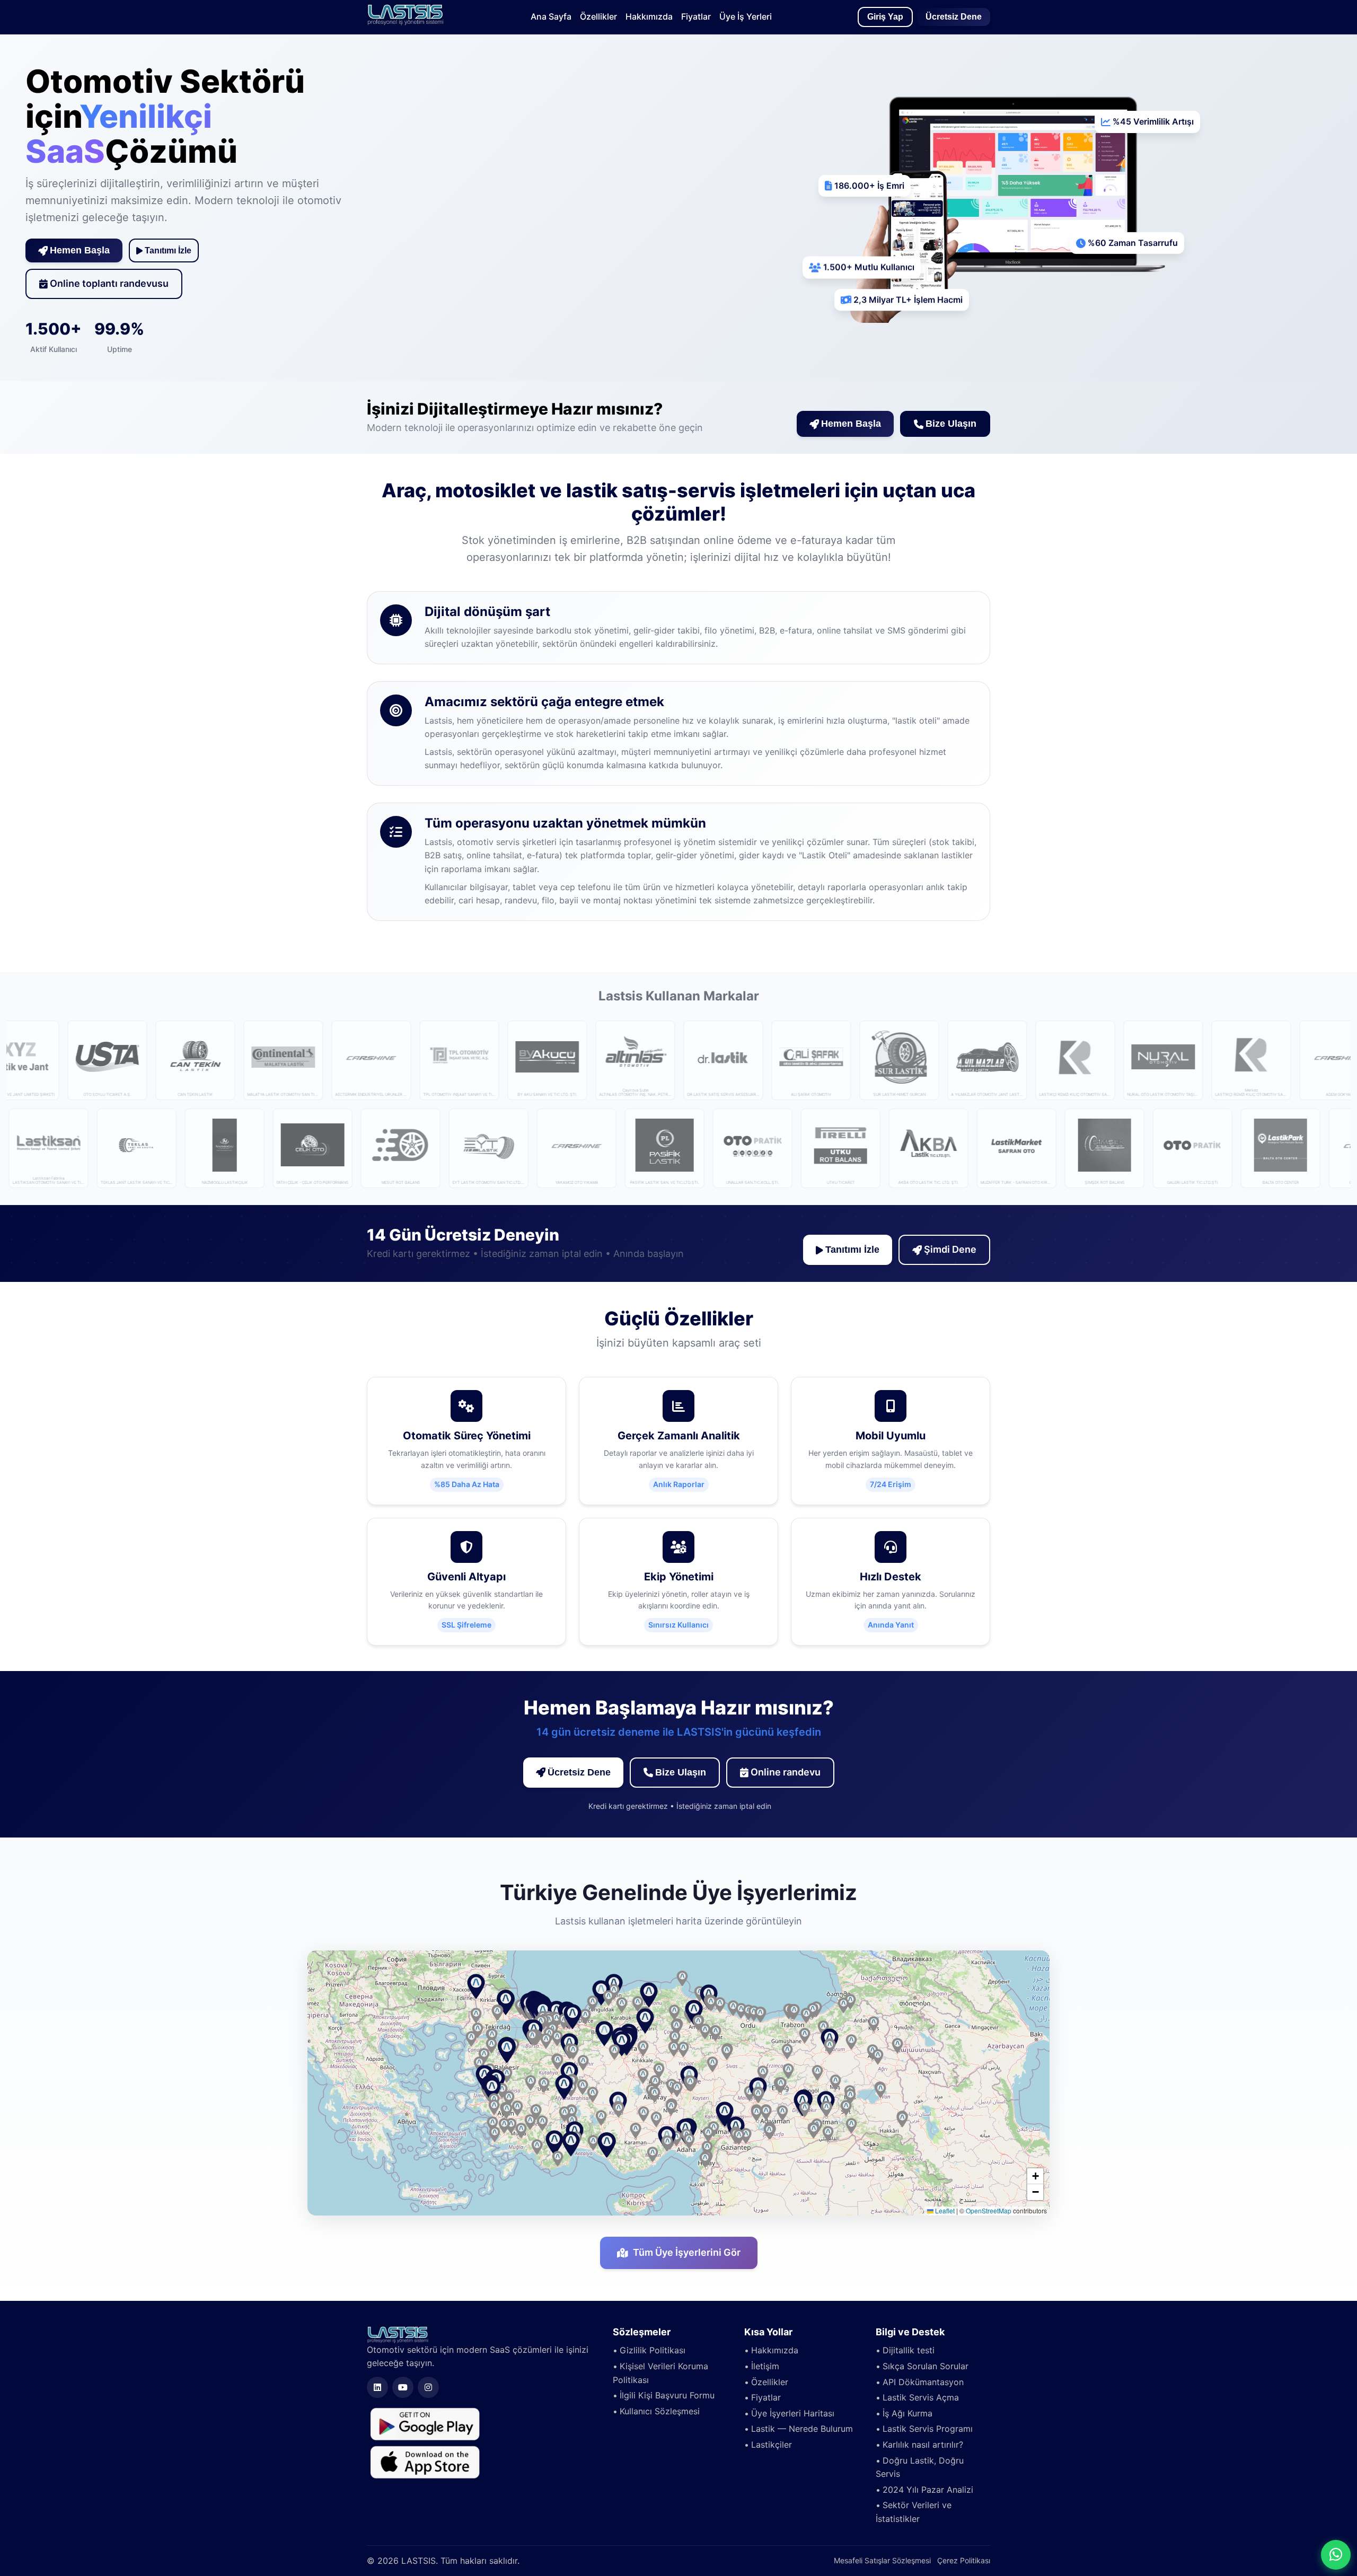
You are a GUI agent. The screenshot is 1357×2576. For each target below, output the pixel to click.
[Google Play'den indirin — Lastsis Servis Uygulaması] (425, 2423)
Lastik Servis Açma (921, 2397)
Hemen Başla (80, 250)
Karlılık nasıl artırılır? (923, 2445)
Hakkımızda (649, 16)
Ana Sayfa (551, 16)
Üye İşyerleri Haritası (793, 2413)
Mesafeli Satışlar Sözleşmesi (882, 2560)
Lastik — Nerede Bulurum (802, 2429)
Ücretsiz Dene (954, 17)
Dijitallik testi (909, 2350)
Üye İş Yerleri (746, 16)
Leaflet (944, 2210)
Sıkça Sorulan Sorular (926, 2366)
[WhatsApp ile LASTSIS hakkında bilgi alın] (1336, 2555)
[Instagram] (428, 2387)
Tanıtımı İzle (168, 250)
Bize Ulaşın (951, 424)
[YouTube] (403, 2387)
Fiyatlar (696, 16)
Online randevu (786, 1772)
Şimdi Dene (950, 1249)
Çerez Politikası (964, 2560)
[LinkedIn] (377, 2387)
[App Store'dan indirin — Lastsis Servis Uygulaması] (425, 2461)
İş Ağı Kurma (907, 2413)
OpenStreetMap (989, 2210)
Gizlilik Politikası (653, 2350)
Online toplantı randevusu (109, 283)
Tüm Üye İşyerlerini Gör (687, 2252)
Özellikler (598, 16)
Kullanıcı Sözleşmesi (660, 2411)
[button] (604, 2034)
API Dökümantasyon (923, 2382)
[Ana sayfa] (406, 22)
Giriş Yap (885, 17)
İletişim (765, 2366)
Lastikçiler (772, 2445)
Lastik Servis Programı (928, 2429)
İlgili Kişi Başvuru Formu (667, 2395)
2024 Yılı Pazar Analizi (928, 2490)
